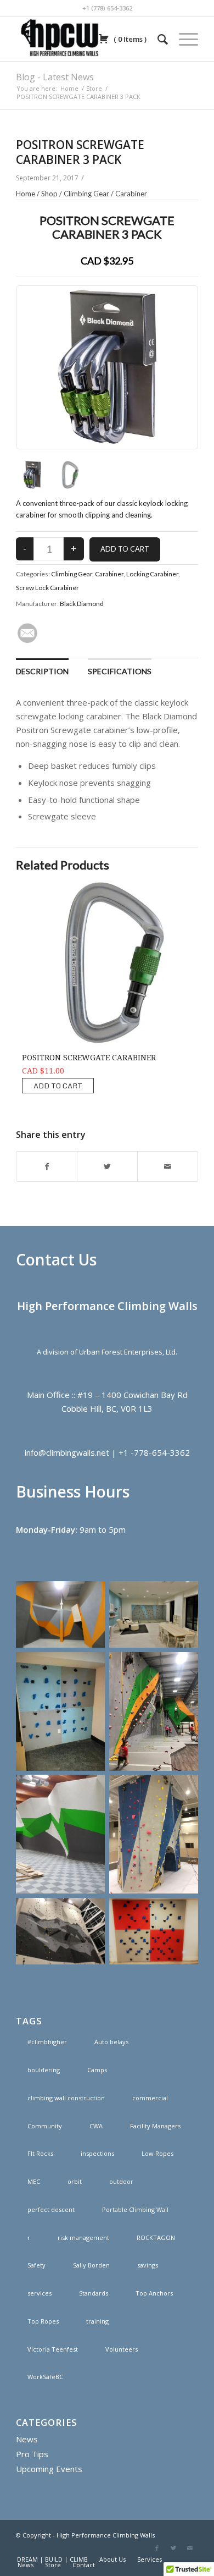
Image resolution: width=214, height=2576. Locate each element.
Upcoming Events (49, 2469)
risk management (83, 2238)
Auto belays (111, 2042)
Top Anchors (154, 2293)
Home (69, 88)
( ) (129, 39)
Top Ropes (43, 2321)
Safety (36, 2265)
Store (94, 88)
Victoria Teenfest (53, 2349)
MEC (34, 2181)
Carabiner (131, 194)
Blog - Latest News (55, 77)
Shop (49, 194)
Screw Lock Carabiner (47, 588)
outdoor (121, 2181)
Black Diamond (82, 604)
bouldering (44, 2070)
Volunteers (122, 2349)
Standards (94, 2293)
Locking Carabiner (152, 574)
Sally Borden (91, 2265)
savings (148, 2265)
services (40, 2293)
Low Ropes (157, 2153)
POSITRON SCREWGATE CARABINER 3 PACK (80, 152)
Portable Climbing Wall (135, 2209)
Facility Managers (155, 2126)
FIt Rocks (40, 2153)
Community (45, 2126)
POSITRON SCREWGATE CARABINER (89, 1058)
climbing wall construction (66, 2098)
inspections (97, 2153)
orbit (75, 2181)
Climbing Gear (86, 194)
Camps (97, 2070)
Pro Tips (32, 2454)
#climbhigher (47, 2042)
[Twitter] (173, 2548)
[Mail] (190, 2548)
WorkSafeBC (45, 2377)
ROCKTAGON (156, 2238)
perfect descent (51, 2209)
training (97, 2321)
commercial (150, 2098)
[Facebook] (157, 2548)
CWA (96, 2126)
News (27, 2439)
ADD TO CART (58, 1086)
